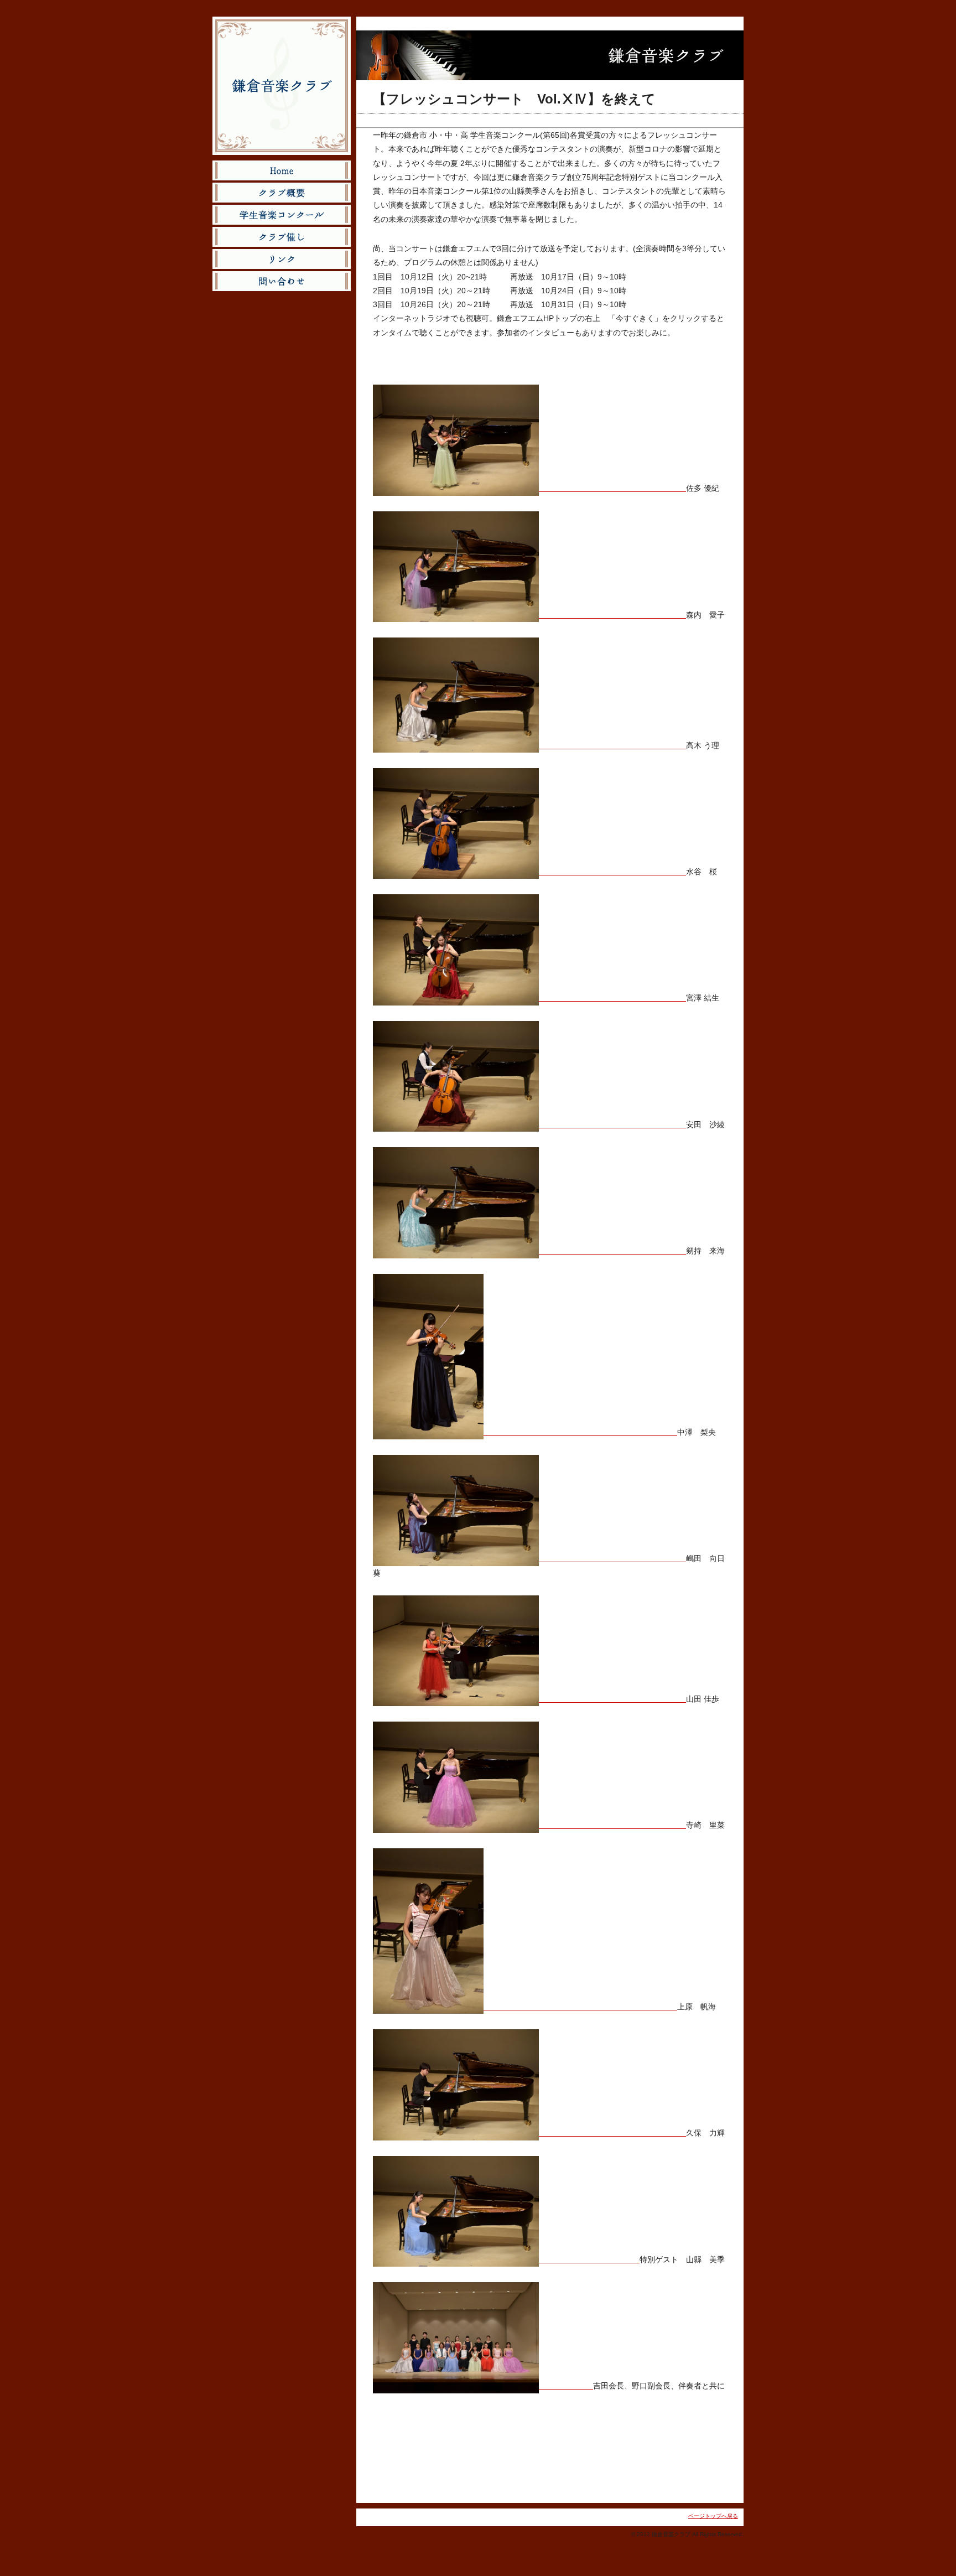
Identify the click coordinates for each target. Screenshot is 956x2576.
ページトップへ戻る (713, 2516)
